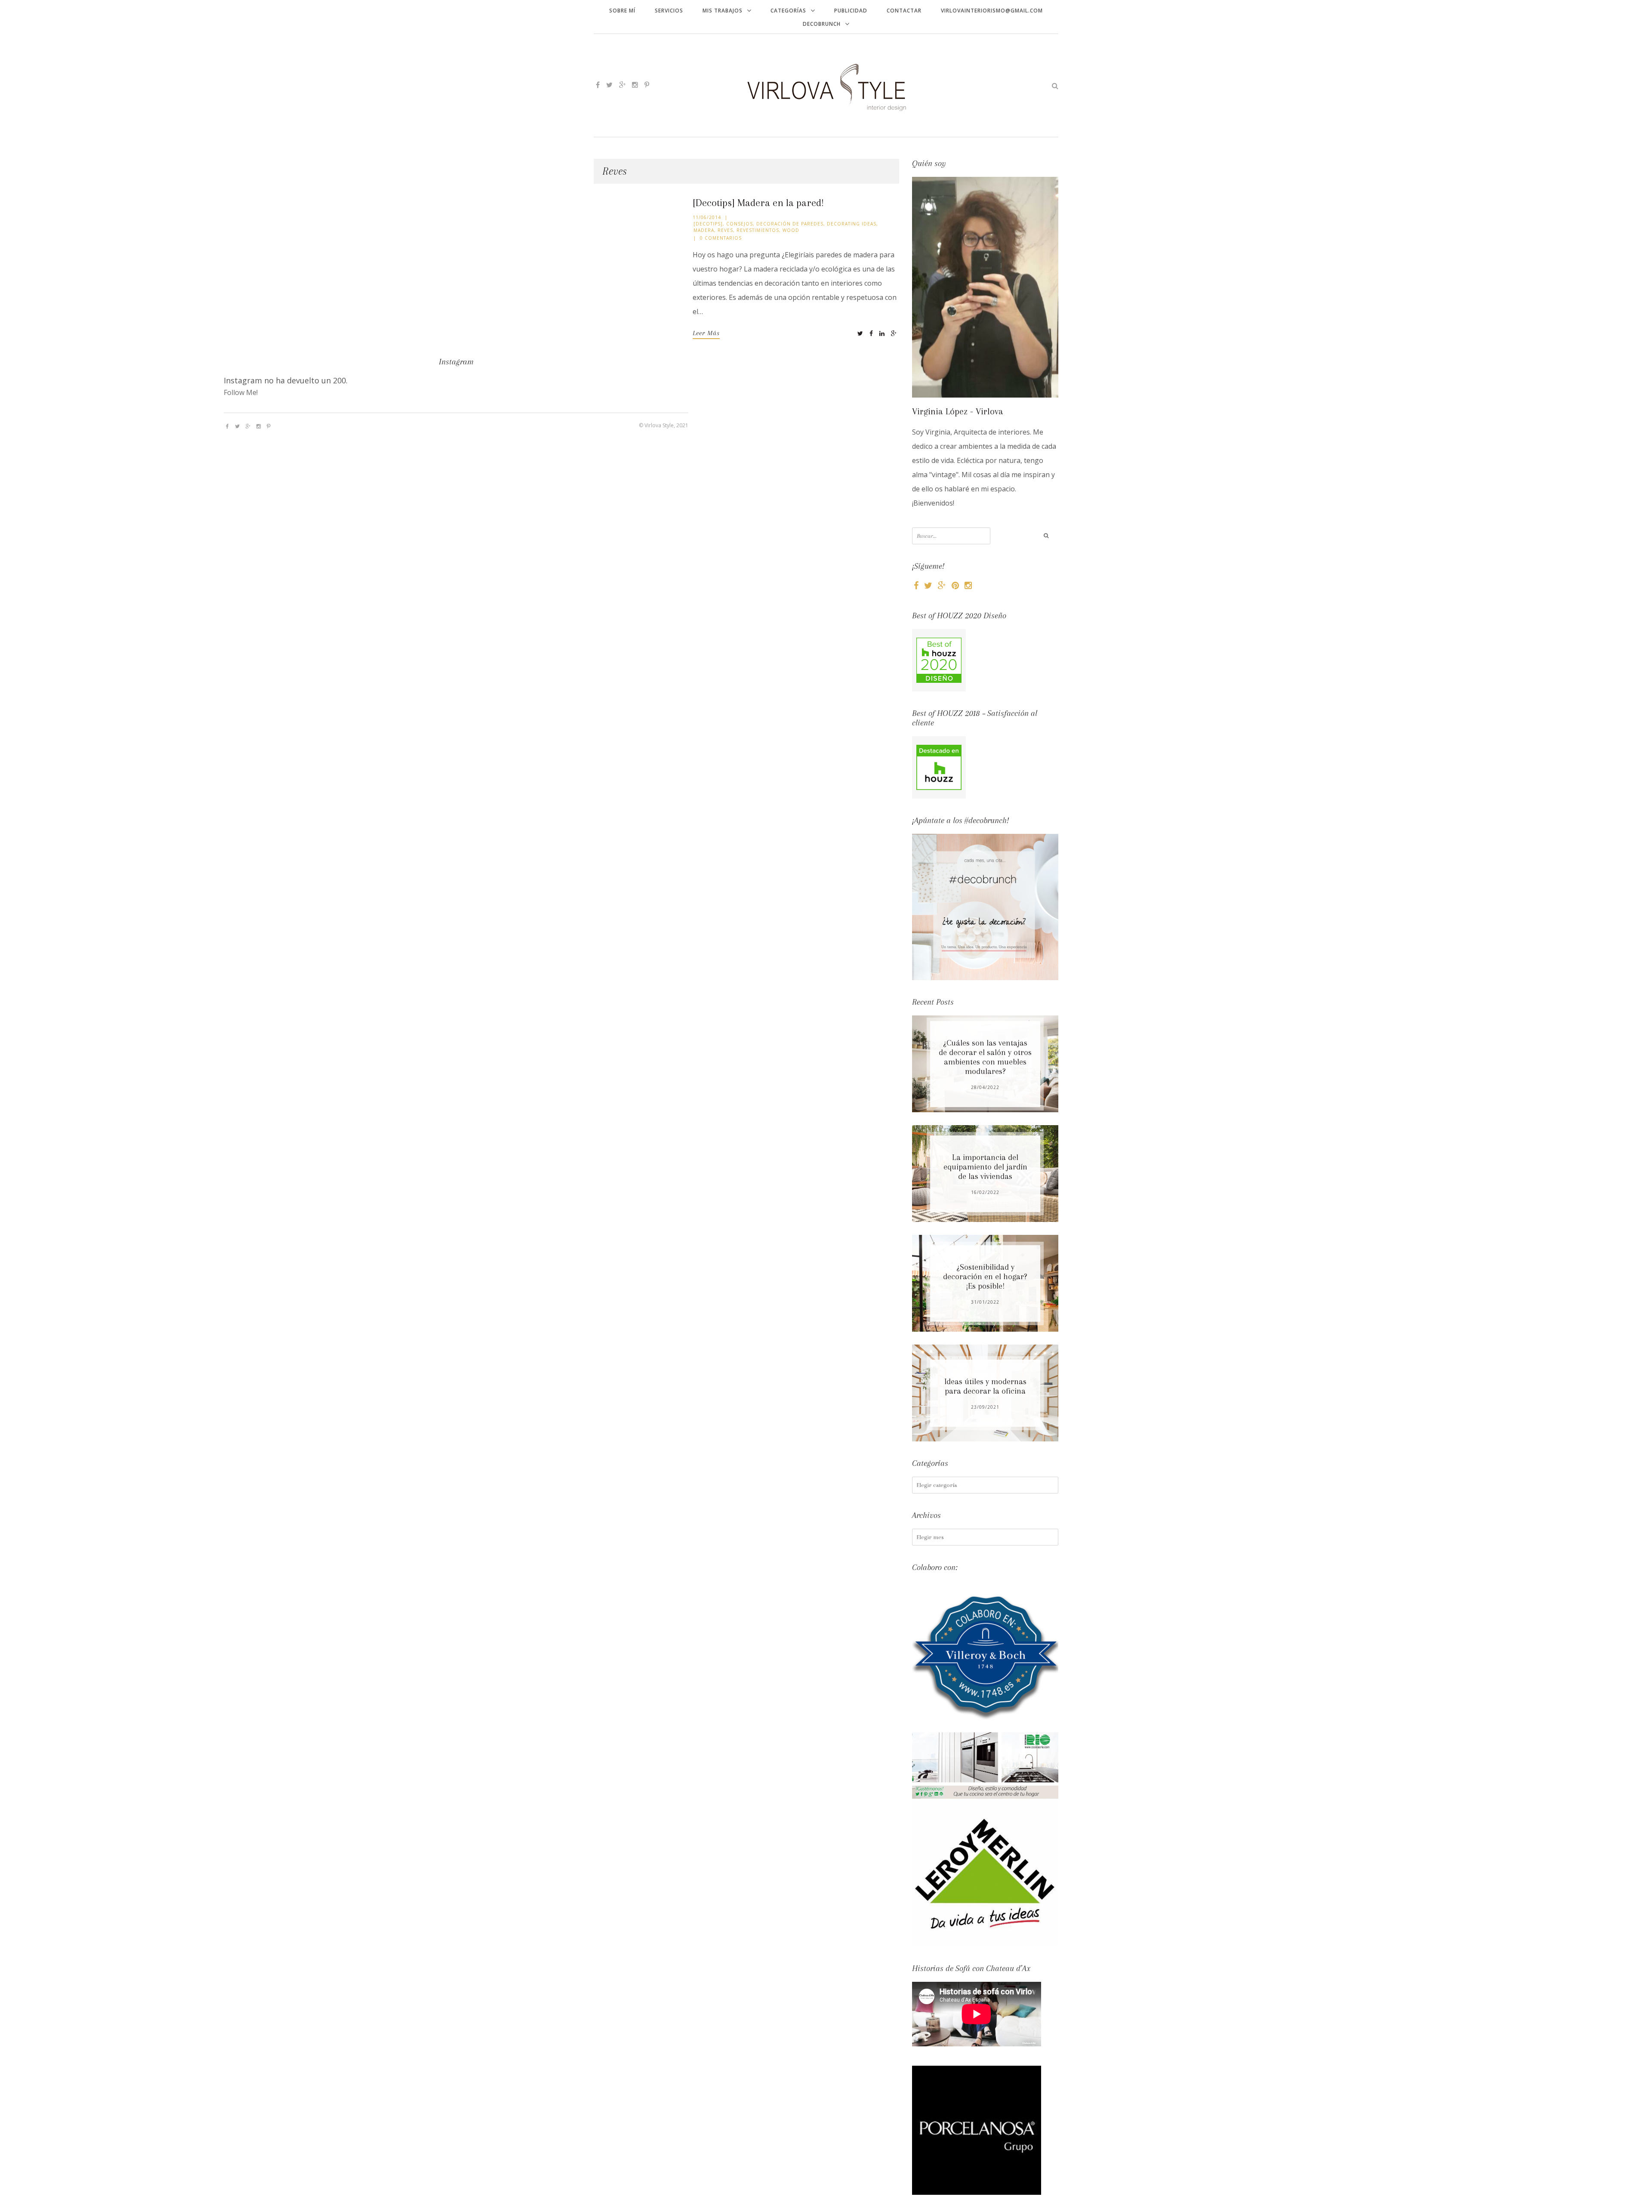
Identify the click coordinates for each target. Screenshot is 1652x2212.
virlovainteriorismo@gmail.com (992, 11)
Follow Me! (241, 392)
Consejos (740, 224)
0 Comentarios (721, 238)
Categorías (788, 11)
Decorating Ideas (852, 224)
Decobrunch (822, 24)
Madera (704, 230)
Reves (725, 230)
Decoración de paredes (790, 224)
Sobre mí (622, 11)
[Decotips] (708, 224)
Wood (791, 230)
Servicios (669, 11)
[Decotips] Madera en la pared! (758, 203)
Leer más (706, 333)
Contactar (904, 11)
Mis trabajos (723, 11)
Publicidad (851, 11)
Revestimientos (758, 230)
